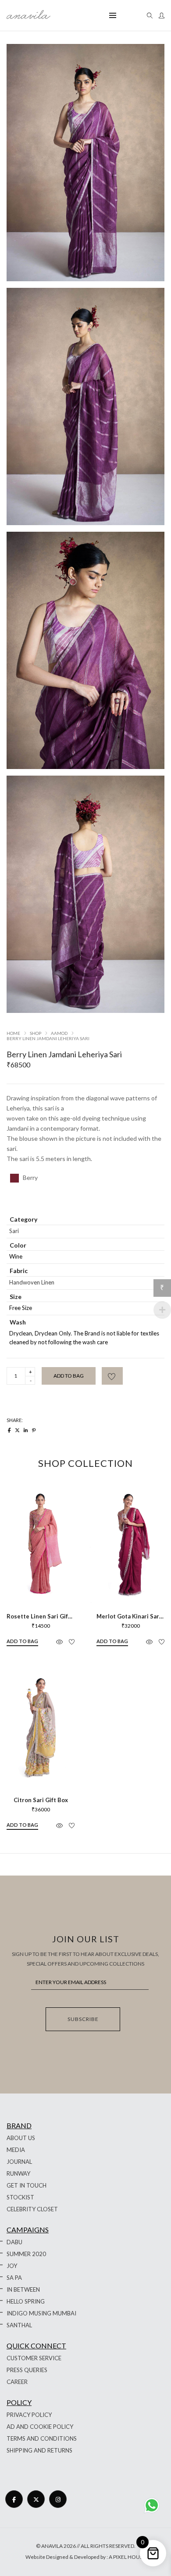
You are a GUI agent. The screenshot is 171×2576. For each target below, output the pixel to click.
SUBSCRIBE (83, 2019)
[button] (22, 1642)
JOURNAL (19, 2162)
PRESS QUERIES (27, 2370)
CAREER (17, 2382)
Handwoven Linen (32, 1282)
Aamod (59, 1033)
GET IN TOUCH (27, 2185)
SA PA (14, 2278)
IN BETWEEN (23, 2289)
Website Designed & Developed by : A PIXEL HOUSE (85, 2557)
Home (13, 1033)
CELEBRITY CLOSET (32, 2209)
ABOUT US (21, 2138)
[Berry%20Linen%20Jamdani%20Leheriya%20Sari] (9, 1430)
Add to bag (69, 1376)
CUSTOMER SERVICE (34, 2358)
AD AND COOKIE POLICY (40, 2427)
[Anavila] (28, 16)
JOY (12, 2266)
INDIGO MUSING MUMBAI (41, 2313)
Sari (14, 1231)
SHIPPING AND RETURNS (39, 2450)
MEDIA (16, 2150)
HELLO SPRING (26, 2301)
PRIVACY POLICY (29, 2415)
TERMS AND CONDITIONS (42, 2438)
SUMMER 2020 (26, 2254)
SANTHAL (19, 2325)
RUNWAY (18, 2173)
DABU (14, 2242)
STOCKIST (20, 2197)
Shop (36, 1033)
